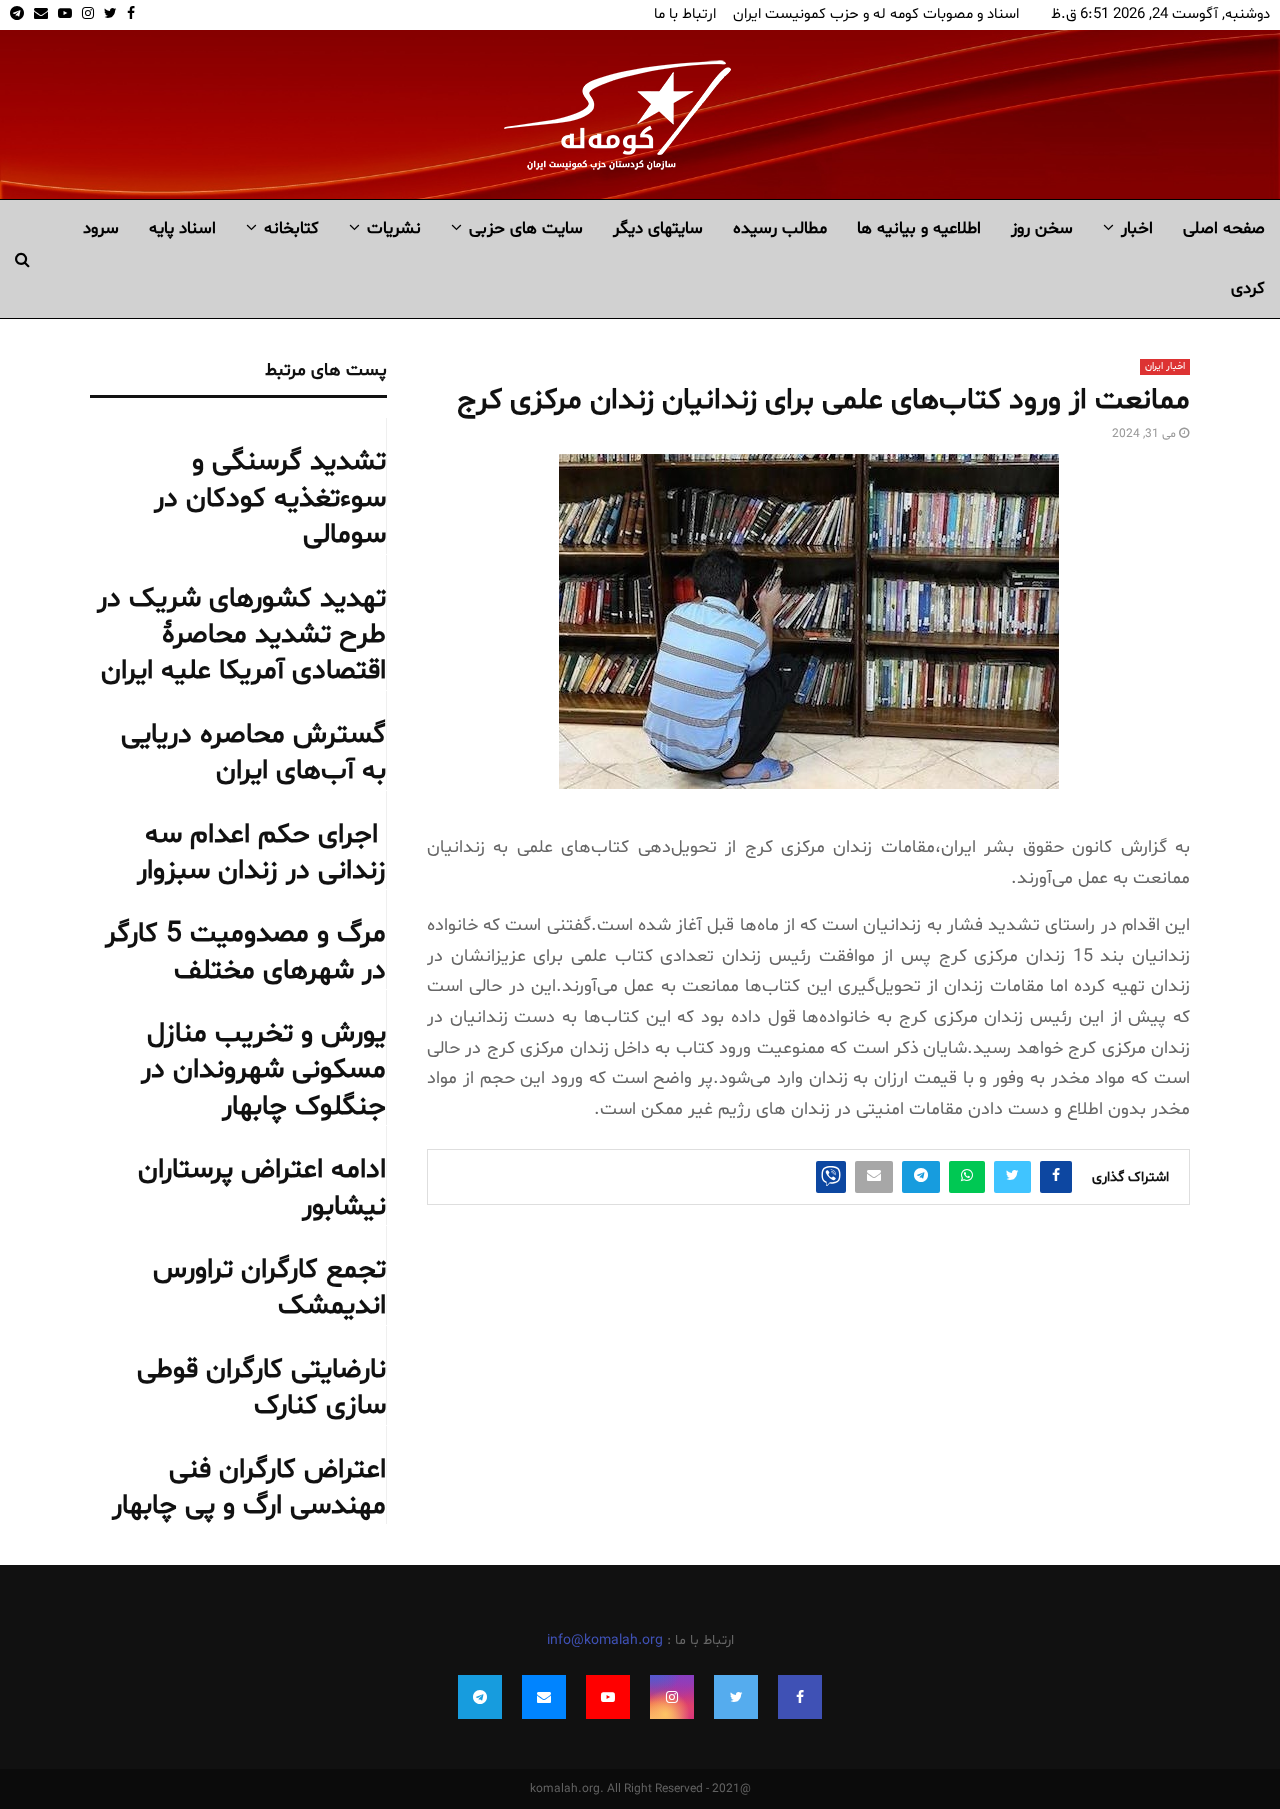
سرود (101, 228)
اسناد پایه (182, 228)
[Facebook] (800, 1697)
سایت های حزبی (526, 228)
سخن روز (1042, 228)
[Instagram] (672, 1697)
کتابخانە (291, 228)
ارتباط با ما (685, 14)
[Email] (544, 1697)
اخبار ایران (1165, 366)
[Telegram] (480, 1697)
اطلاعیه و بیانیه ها (919, 228)
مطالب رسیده (780, 228)
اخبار (1137, 228)
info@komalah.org (605, 1640)
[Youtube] (608, 1697)
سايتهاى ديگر (658, 228)
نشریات (394, 228)
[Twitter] (736, 1697)
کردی (1248, 288)
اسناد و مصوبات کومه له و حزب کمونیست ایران (876, 14)
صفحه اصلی (1224, 228)
